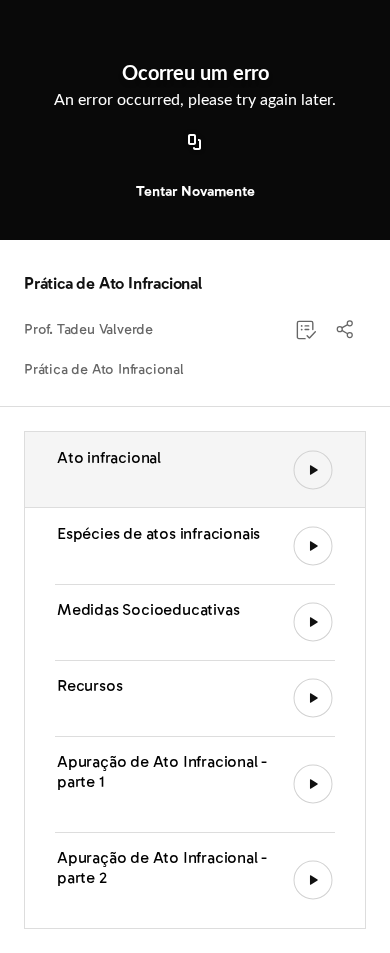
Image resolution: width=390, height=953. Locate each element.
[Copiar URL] (195, 143)
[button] (346, 330)
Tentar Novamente (195, 191)
